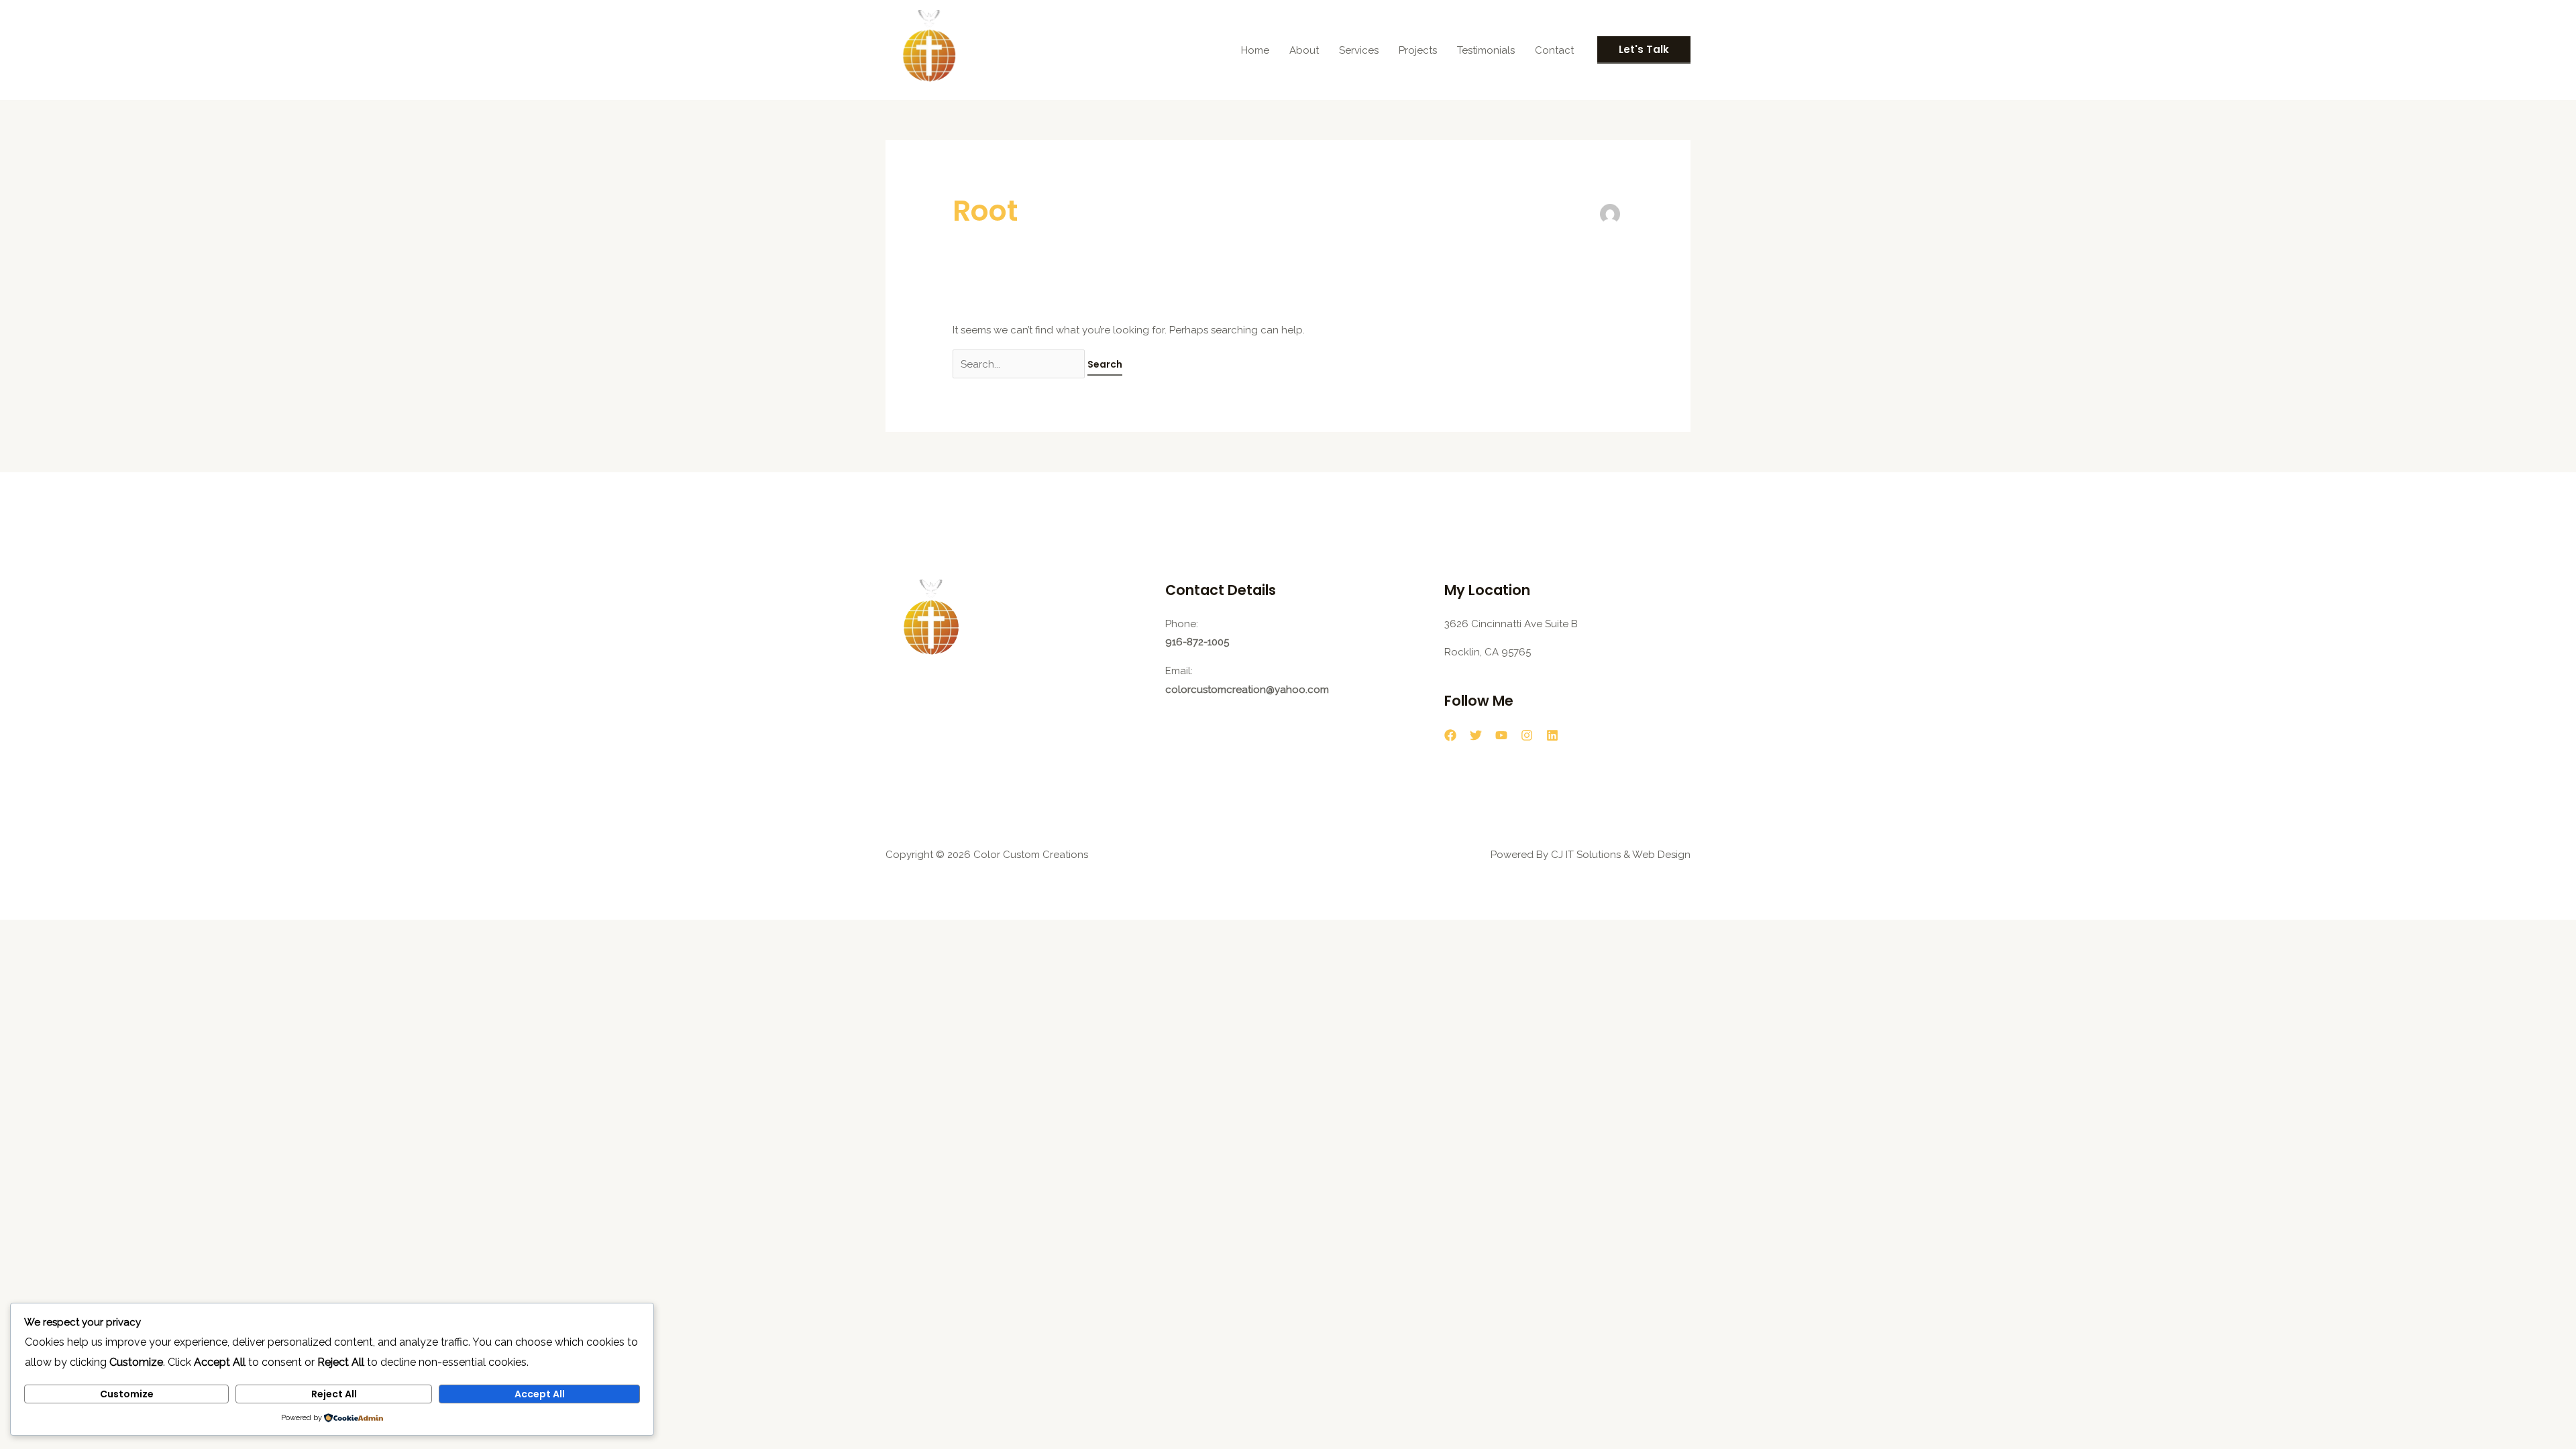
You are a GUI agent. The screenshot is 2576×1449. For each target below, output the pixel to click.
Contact (1554, 50)
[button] (1644, 50)
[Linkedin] (1552, 735)
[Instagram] (1527, 735)
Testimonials (1486, 50)
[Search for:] (1020, 364)
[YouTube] (1501, 735)
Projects (1418, 50)
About (1304, 50)
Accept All (540, 1394)
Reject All (334, 1394)
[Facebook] (1450, 735)
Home (1255, 50)
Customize (127, 1394)
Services (1359, 50)
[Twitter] (1476, 735)
